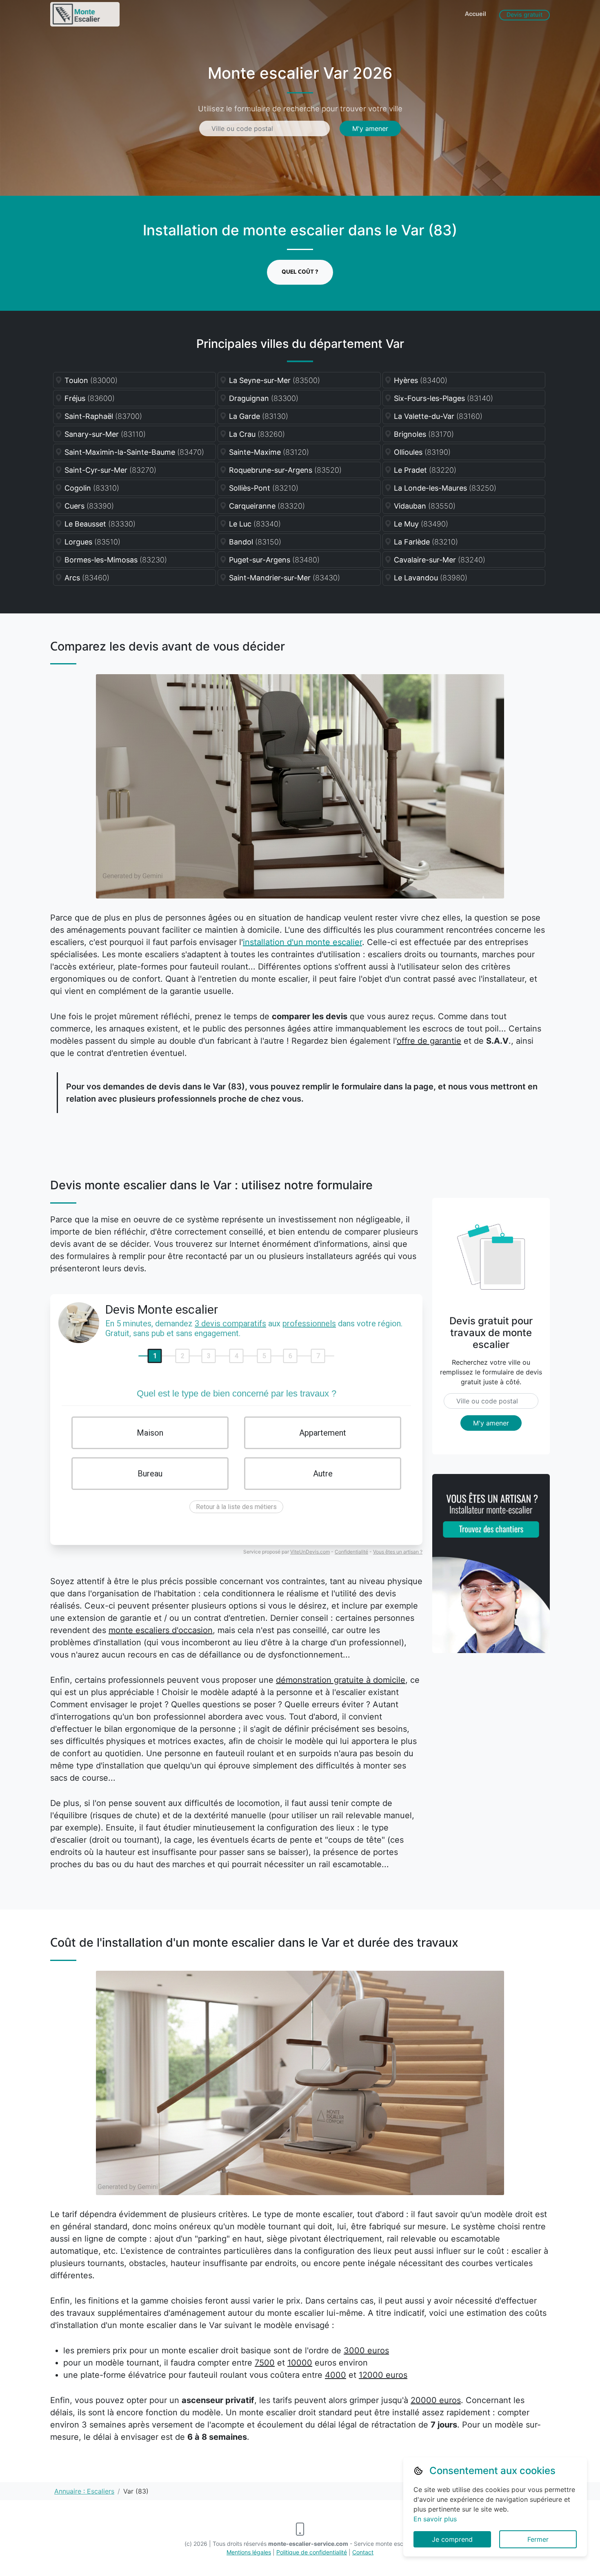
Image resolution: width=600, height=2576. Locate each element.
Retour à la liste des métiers (236, 1507)
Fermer (538, 2539)
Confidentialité (351, 1552)
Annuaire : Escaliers (84, 2491)
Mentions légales (249, 2552)
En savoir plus (435, 2519)
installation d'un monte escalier (302, 942)
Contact (363, 2552)
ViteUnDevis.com (310, 1552)
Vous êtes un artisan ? (398, 1552)
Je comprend (452, 2539)
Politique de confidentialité (312, 2552)
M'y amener (370, 128)
